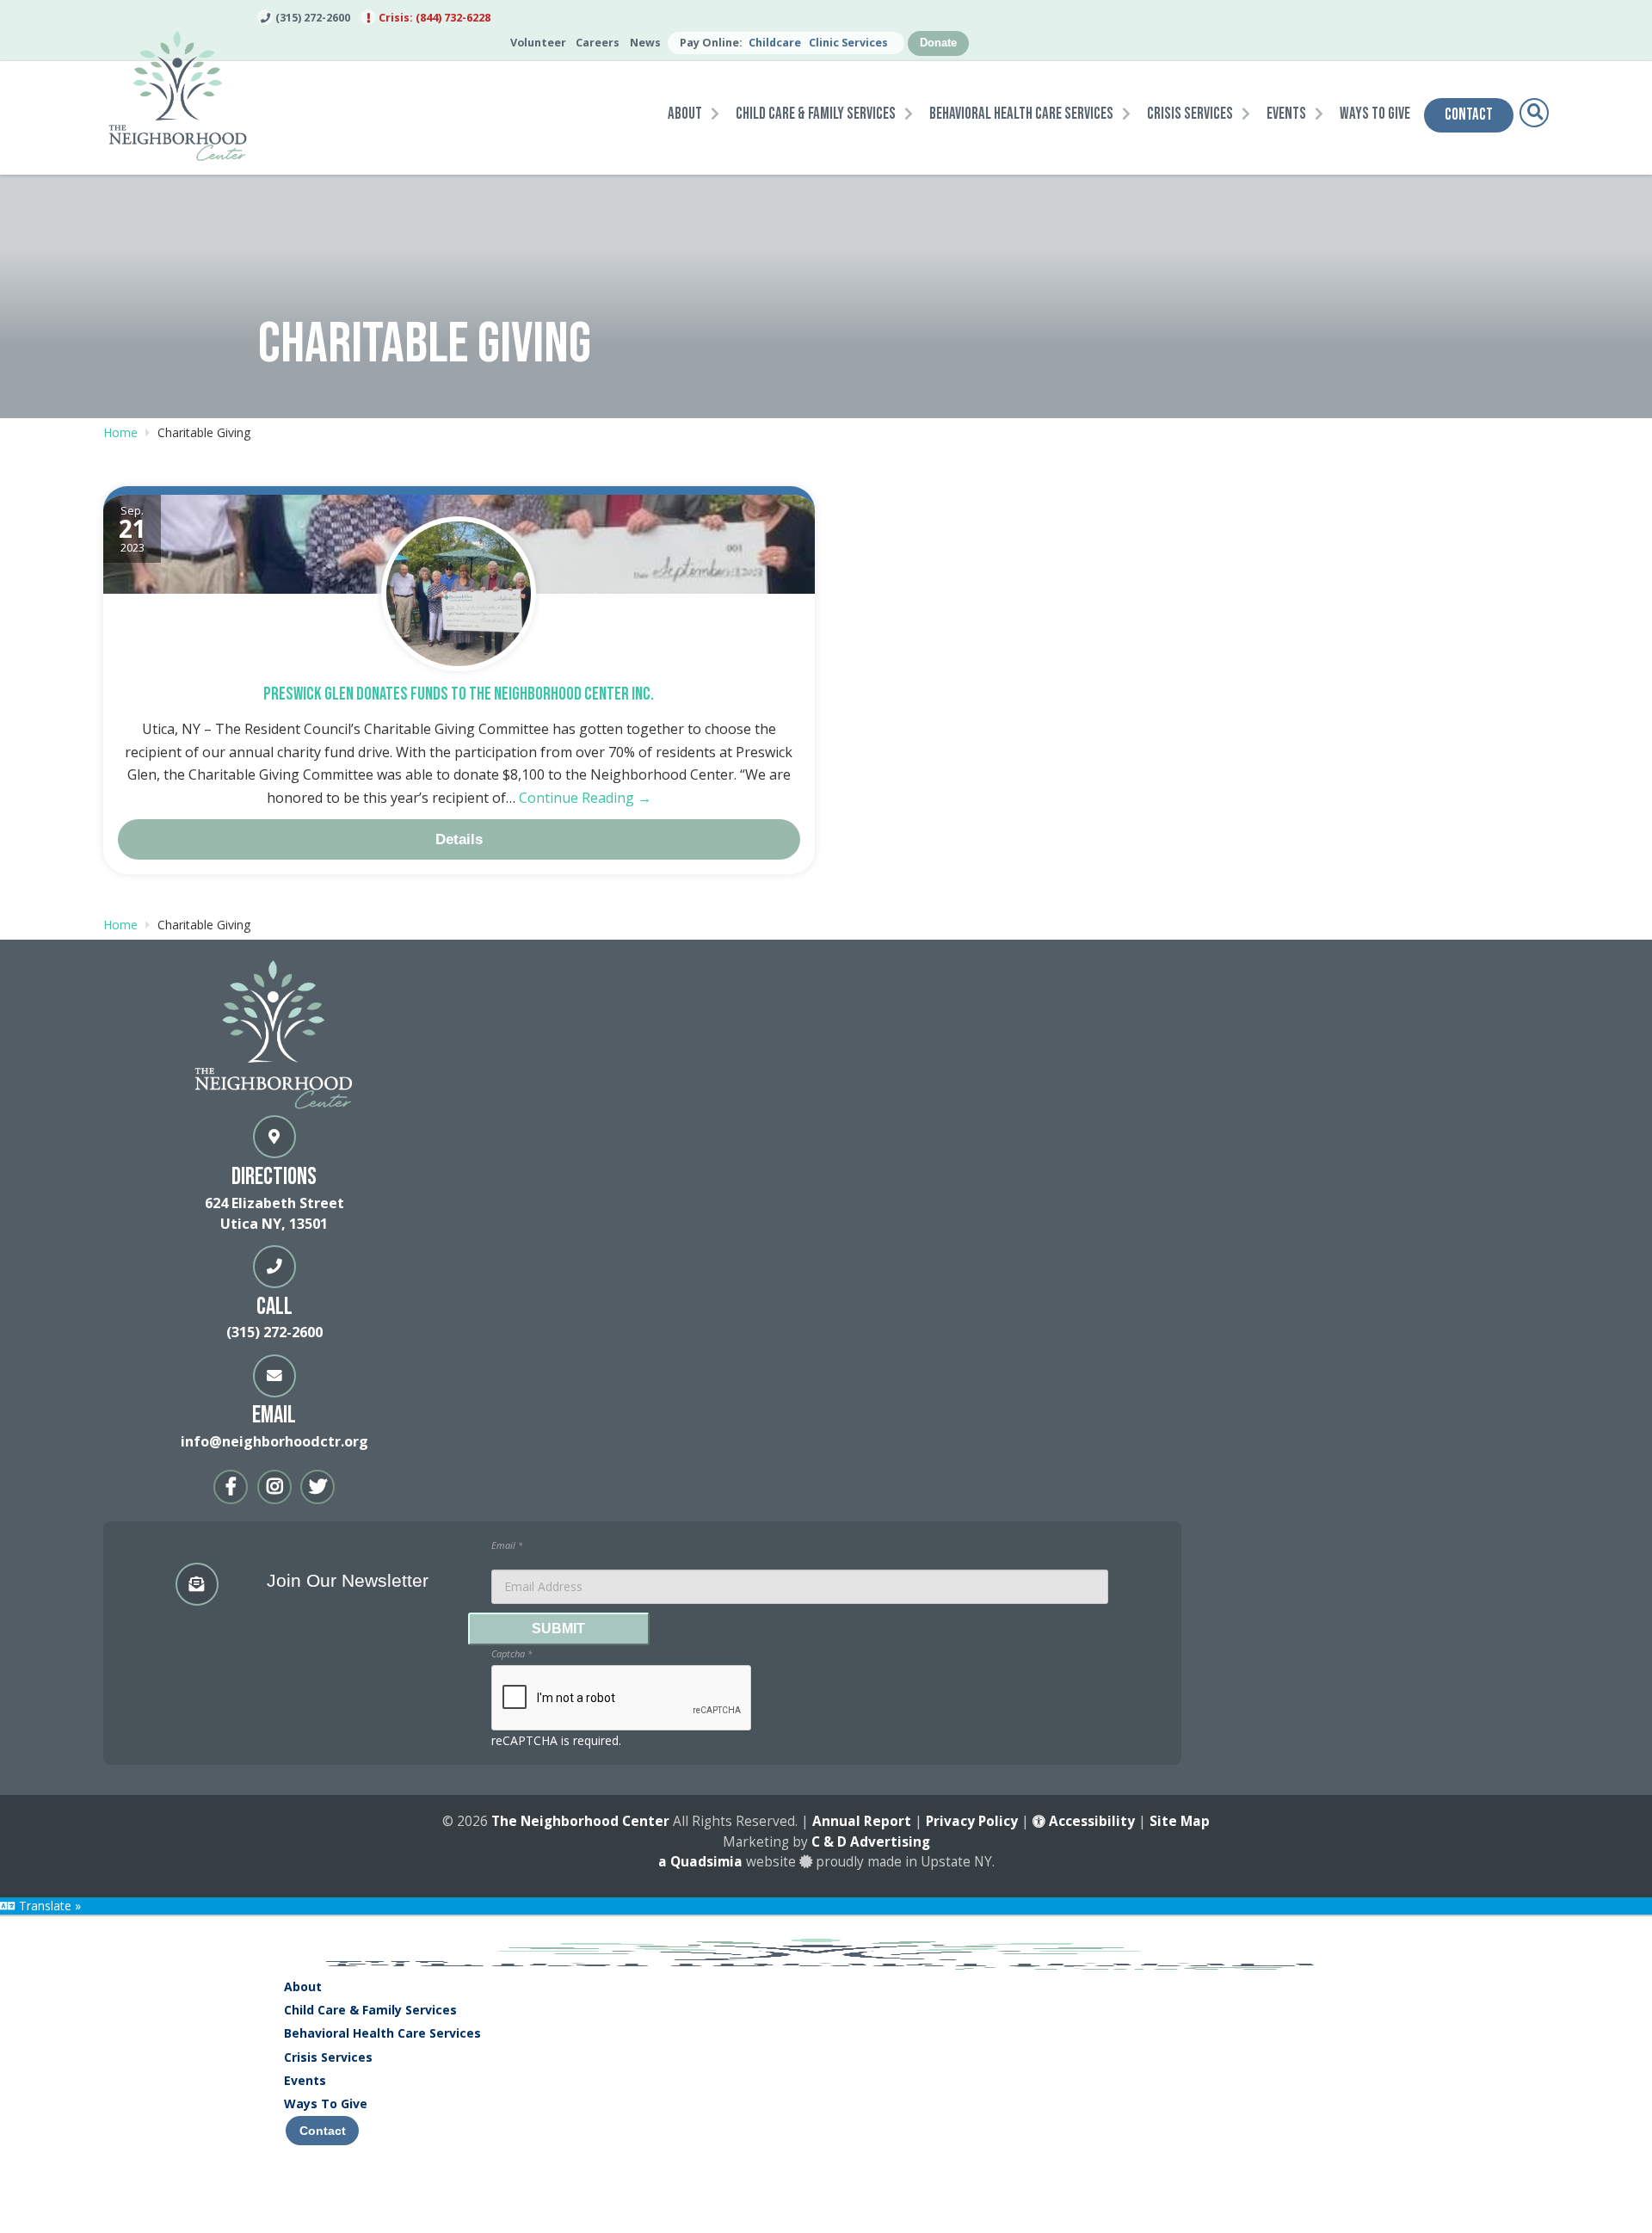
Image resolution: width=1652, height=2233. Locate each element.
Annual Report (862, 1821)
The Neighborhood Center (580, 1821)
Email (507, 1545)
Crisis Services (328, 2057)
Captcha (512, 1653)
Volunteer (538, 43)
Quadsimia (706, 1862)
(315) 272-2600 (311, 18)
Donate (938, 43)
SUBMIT (558, 1628)
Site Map (1180, 1821)
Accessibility (1090, 1821)
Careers (598, 43)
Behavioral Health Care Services (382, 2033)
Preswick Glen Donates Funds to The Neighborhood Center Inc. (459, 694)
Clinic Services (848, 43)
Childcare (775, 43)
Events (305, 2080)
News (645, 43)
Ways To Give (326, 2103)
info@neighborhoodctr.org (274, 1441)
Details (459, 839)
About (303, 1986)
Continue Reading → (585, 798)
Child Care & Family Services (370, 2010)
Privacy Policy (972, 1821)
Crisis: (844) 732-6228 (433, 18)
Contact (323, 2131)
